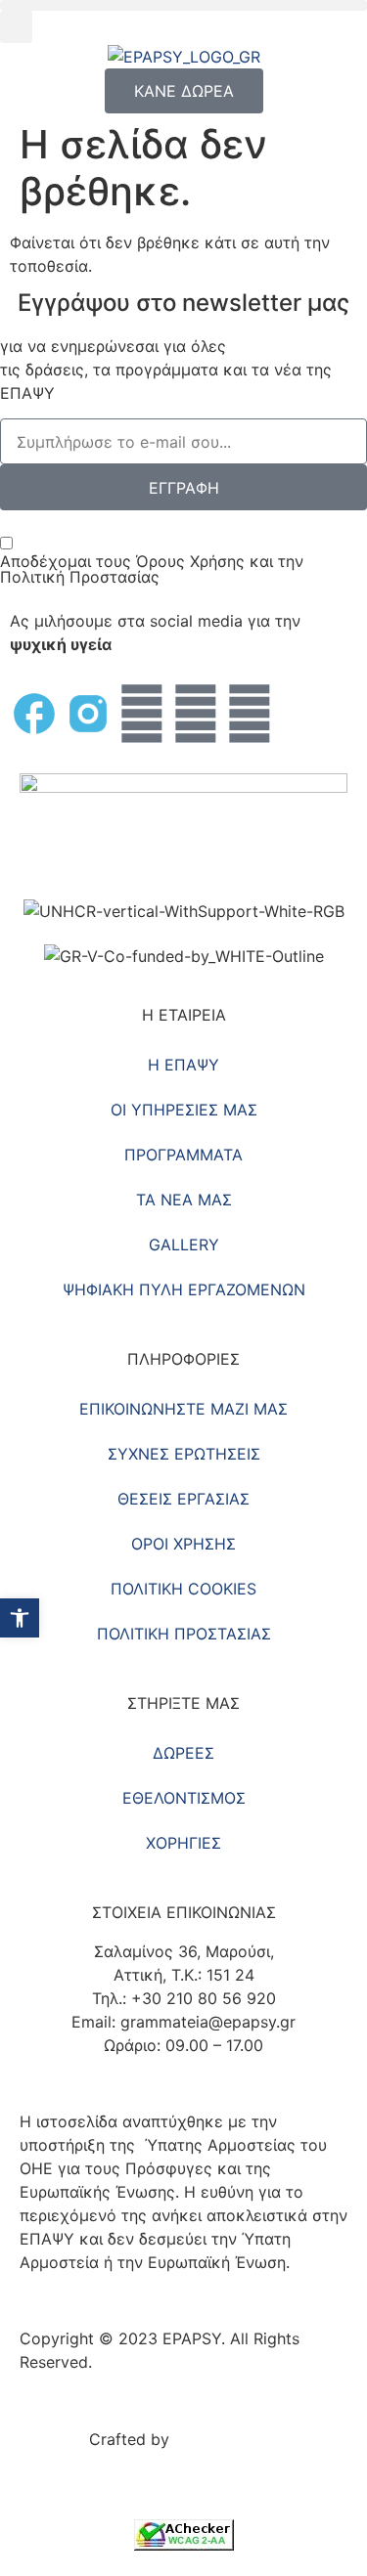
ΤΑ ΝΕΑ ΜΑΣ (184, 1200)
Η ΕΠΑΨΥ (183, 1065)
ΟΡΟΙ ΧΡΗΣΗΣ (183, 1544)
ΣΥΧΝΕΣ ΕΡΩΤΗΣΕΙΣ (184, 1454)
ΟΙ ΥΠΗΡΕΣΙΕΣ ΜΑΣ (184, 1110)
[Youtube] (196, 714)
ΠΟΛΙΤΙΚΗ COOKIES (183, 1589)
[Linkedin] (250, 714)
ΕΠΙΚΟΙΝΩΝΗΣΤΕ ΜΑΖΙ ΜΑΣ (183, 1409)
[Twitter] (142, 714)
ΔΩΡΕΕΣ (183, 1753)
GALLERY (184, 1244)
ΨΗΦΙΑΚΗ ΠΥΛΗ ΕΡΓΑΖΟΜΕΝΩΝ (184, 1289)
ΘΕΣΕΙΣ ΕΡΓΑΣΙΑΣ (183, 1499)
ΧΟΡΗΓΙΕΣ (183, 1843)
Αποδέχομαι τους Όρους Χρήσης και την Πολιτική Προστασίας (152, 569)
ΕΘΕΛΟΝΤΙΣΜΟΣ (184, 1798)
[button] (183, 5)
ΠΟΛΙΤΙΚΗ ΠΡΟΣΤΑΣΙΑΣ (184, 1634)
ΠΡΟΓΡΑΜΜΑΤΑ (183, 1155)
